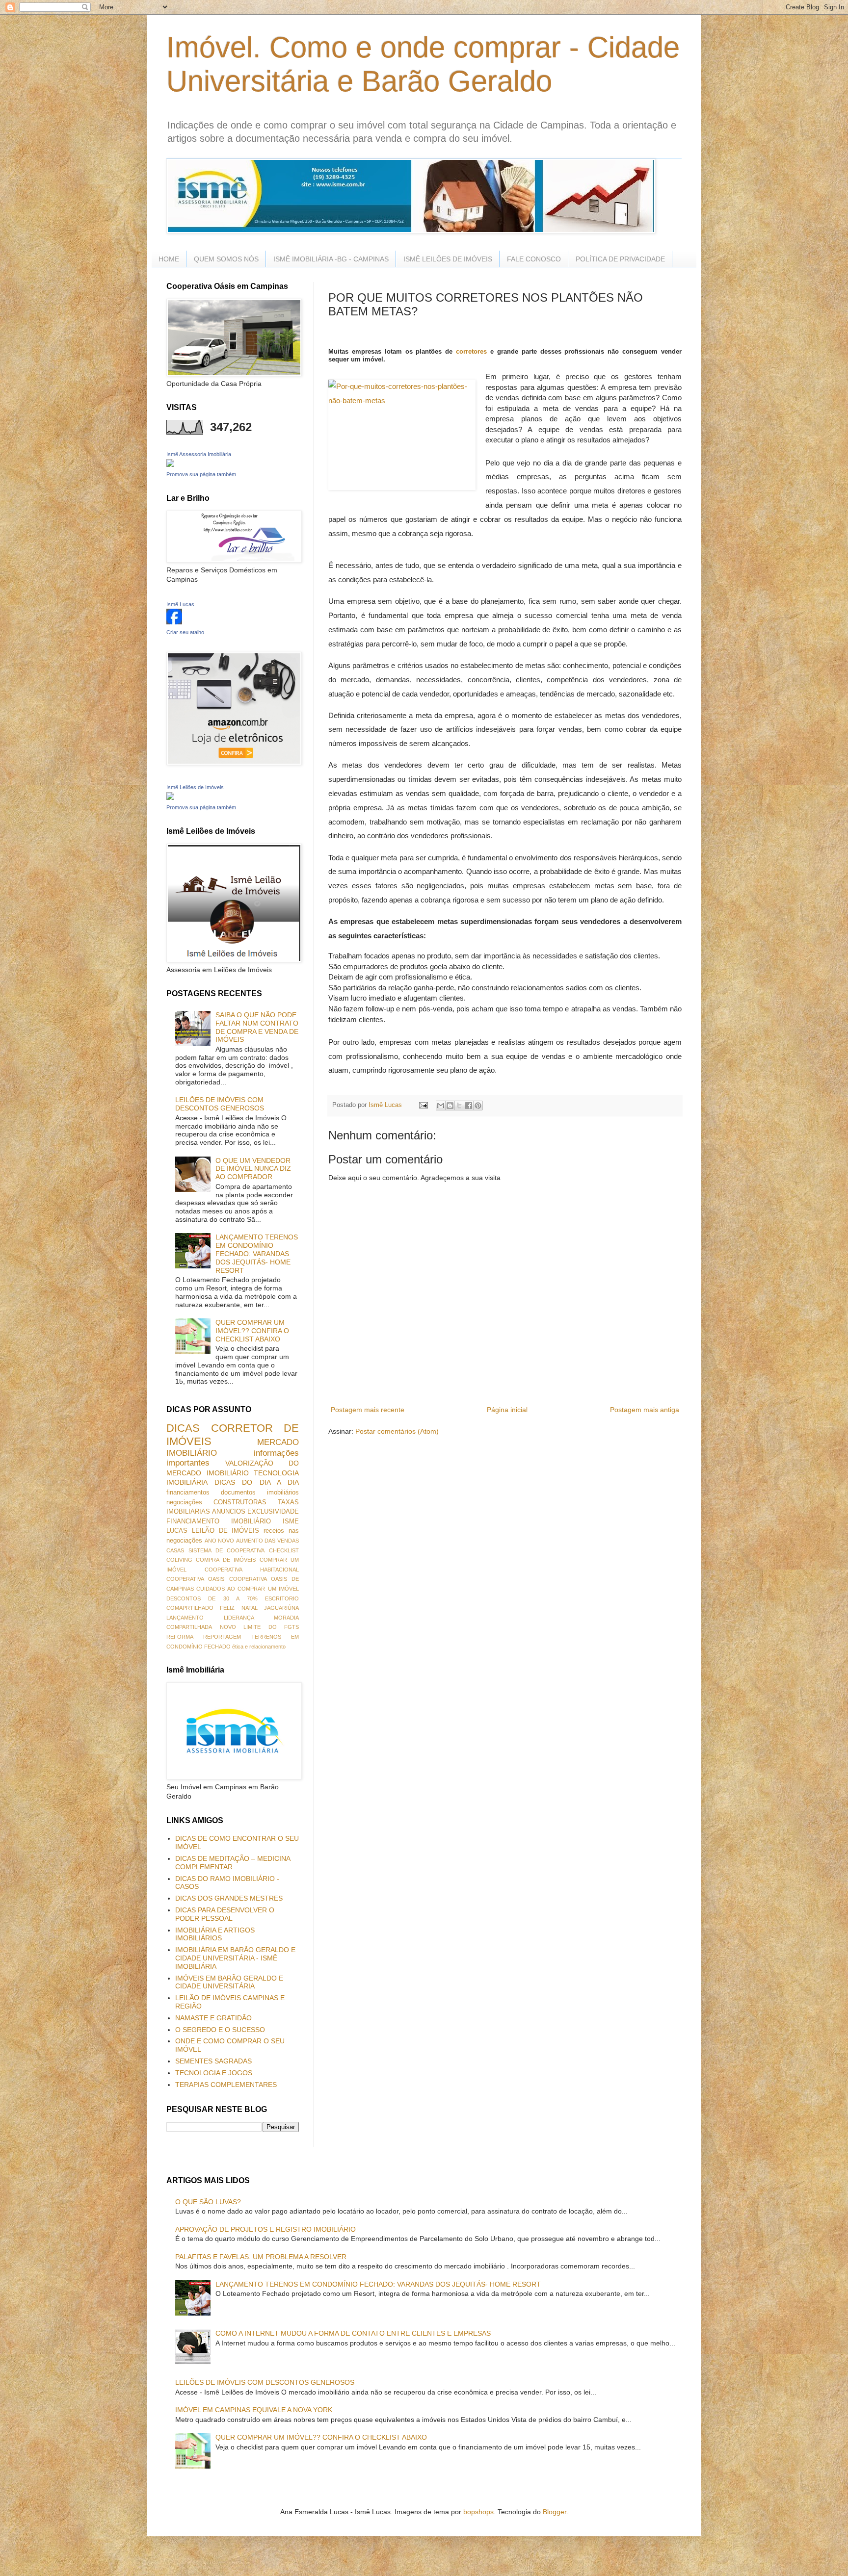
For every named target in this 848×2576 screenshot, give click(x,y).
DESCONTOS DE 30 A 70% (212, 1598)
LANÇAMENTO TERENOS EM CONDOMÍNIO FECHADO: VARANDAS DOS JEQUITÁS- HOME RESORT (257, 1253)
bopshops (478, 2512)
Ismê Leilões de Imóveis (195, 787)
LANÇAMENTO (185, 1618)
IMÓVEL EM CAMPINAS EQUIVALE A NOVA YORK (254, 2410)
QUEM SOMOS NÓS (226, 259)
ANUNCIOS (229, 1512)
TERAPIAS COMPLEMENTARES (226, 2085)
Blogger (555, 2512)
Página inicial (507, 1410)
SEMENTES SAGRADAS (213, 2061)
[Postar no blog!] (450, 1106)
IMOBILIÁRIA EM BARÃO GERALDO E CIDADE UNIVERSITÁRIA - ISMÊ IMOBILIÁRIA (235, 1958)
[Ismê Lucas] (174, 622)
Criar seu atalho (185, 632)
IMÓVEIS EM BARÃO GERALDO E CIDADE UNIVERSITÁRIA (229, 1982)
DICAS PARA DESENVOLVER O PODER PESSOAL (225, 1914)
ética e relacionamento (259, 1647)
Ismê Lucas (180, 604)
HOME (169, 259)
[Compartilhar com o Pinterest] (478, 1106)
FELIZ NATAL (238, 1608)
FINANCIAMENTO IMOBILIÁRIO (219, 1521)
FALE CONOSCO (534, 259)
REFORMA (180, 1637)
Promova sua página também (201, 474)
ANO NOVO (220, 1541)
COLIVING (179, 1560)
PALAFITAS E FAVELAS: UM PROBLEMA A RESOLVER (261, 2257)
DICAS (183, 1428)
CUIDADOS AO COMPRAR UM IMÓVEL (248, 1589)
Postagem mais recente (368, 1410)
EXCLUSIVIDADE (273, 1512)
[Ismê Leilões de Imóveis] (170, 798)
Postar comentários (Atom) (397, 1431)
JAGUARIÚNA (281, 1608)
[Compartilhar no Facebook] (469, 1106)
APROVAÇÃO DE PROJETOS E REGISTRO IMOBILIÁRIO (265, 2229)
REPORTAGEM (222, 1637)
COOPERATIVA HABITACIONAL (252, 1570)
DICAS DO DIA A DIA (257, 1482)
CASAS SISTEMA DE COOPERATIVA (215, 1550)
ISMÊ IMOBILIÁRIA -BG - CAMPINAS (331, 259)
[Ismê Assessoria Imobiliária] (170, 464)
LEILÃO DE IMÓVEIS (226, 1531)
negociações (184, 1502)
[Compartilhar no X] (459, 1106)
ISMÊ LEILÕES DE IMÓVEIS (448, 259)
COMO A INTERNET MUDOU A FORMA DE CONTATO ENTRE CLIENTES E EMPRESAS (353, 2333)
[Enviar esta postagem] (423, 1105)
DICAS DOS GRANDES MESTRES (229, 1898)
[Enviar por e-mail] (441, 1106)
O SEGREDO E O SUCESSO (220, 2030)
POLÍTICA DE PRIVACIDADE (620, 259)
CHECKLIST (284, 1550)
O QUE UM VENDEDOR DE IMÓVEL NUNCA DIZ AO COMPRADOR (253, 1169)
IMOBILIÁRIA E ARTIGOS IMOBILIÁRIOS (215, 1934)
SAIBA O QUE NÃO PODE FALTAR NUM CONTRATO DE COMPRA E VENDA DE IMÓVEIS (257, 1027)
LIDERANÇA (239, 1618)
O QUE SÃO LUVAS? (208, 2202)
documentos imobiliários (260, 1493)
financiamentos (188, 1493)
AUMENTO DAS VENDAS (267, 1541)
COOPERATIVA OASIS (195, 1579)
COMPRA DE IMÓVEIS (226, 1560)
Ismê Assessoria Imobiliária (199, 454)
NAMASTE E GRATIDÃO (213, 2018)
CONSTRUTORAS (240, 1502)
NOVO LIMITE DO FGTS (260, 1627)
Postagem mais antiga (645, 1410)
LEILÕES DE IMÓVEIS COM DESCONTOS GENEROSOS (220, 1104)
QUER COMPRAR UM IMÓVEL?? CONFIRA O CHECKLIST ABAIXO (252, 1331)
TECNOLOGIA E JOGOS (214, 2073)
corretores (471, 351)
